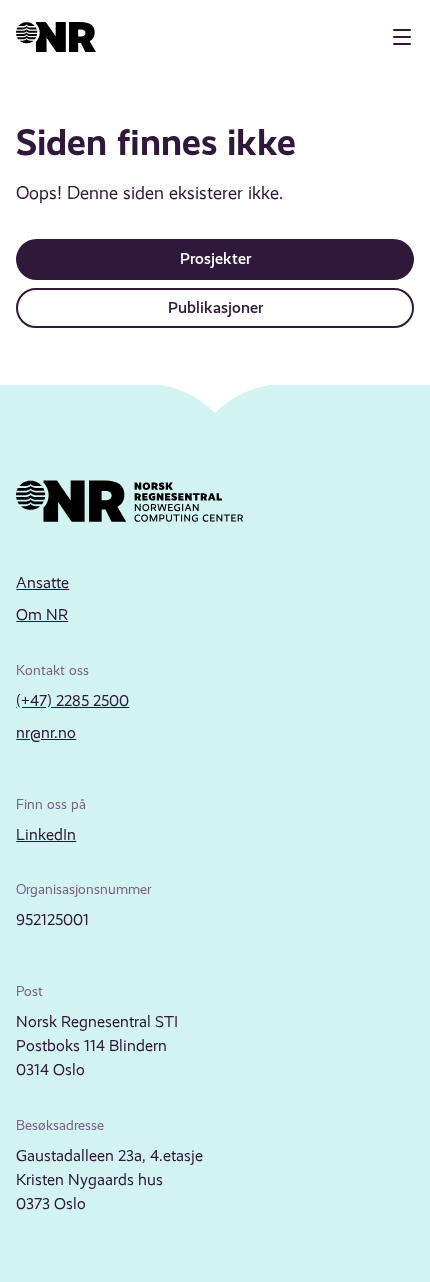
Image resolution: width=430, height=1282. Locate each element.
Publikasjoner (215, 307)
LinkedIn (46, 834)
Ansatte (42, 582)
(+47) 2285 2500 (72, 700)
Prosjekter (215, 258)
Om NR (42, 614)
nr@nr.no (46, 732)
